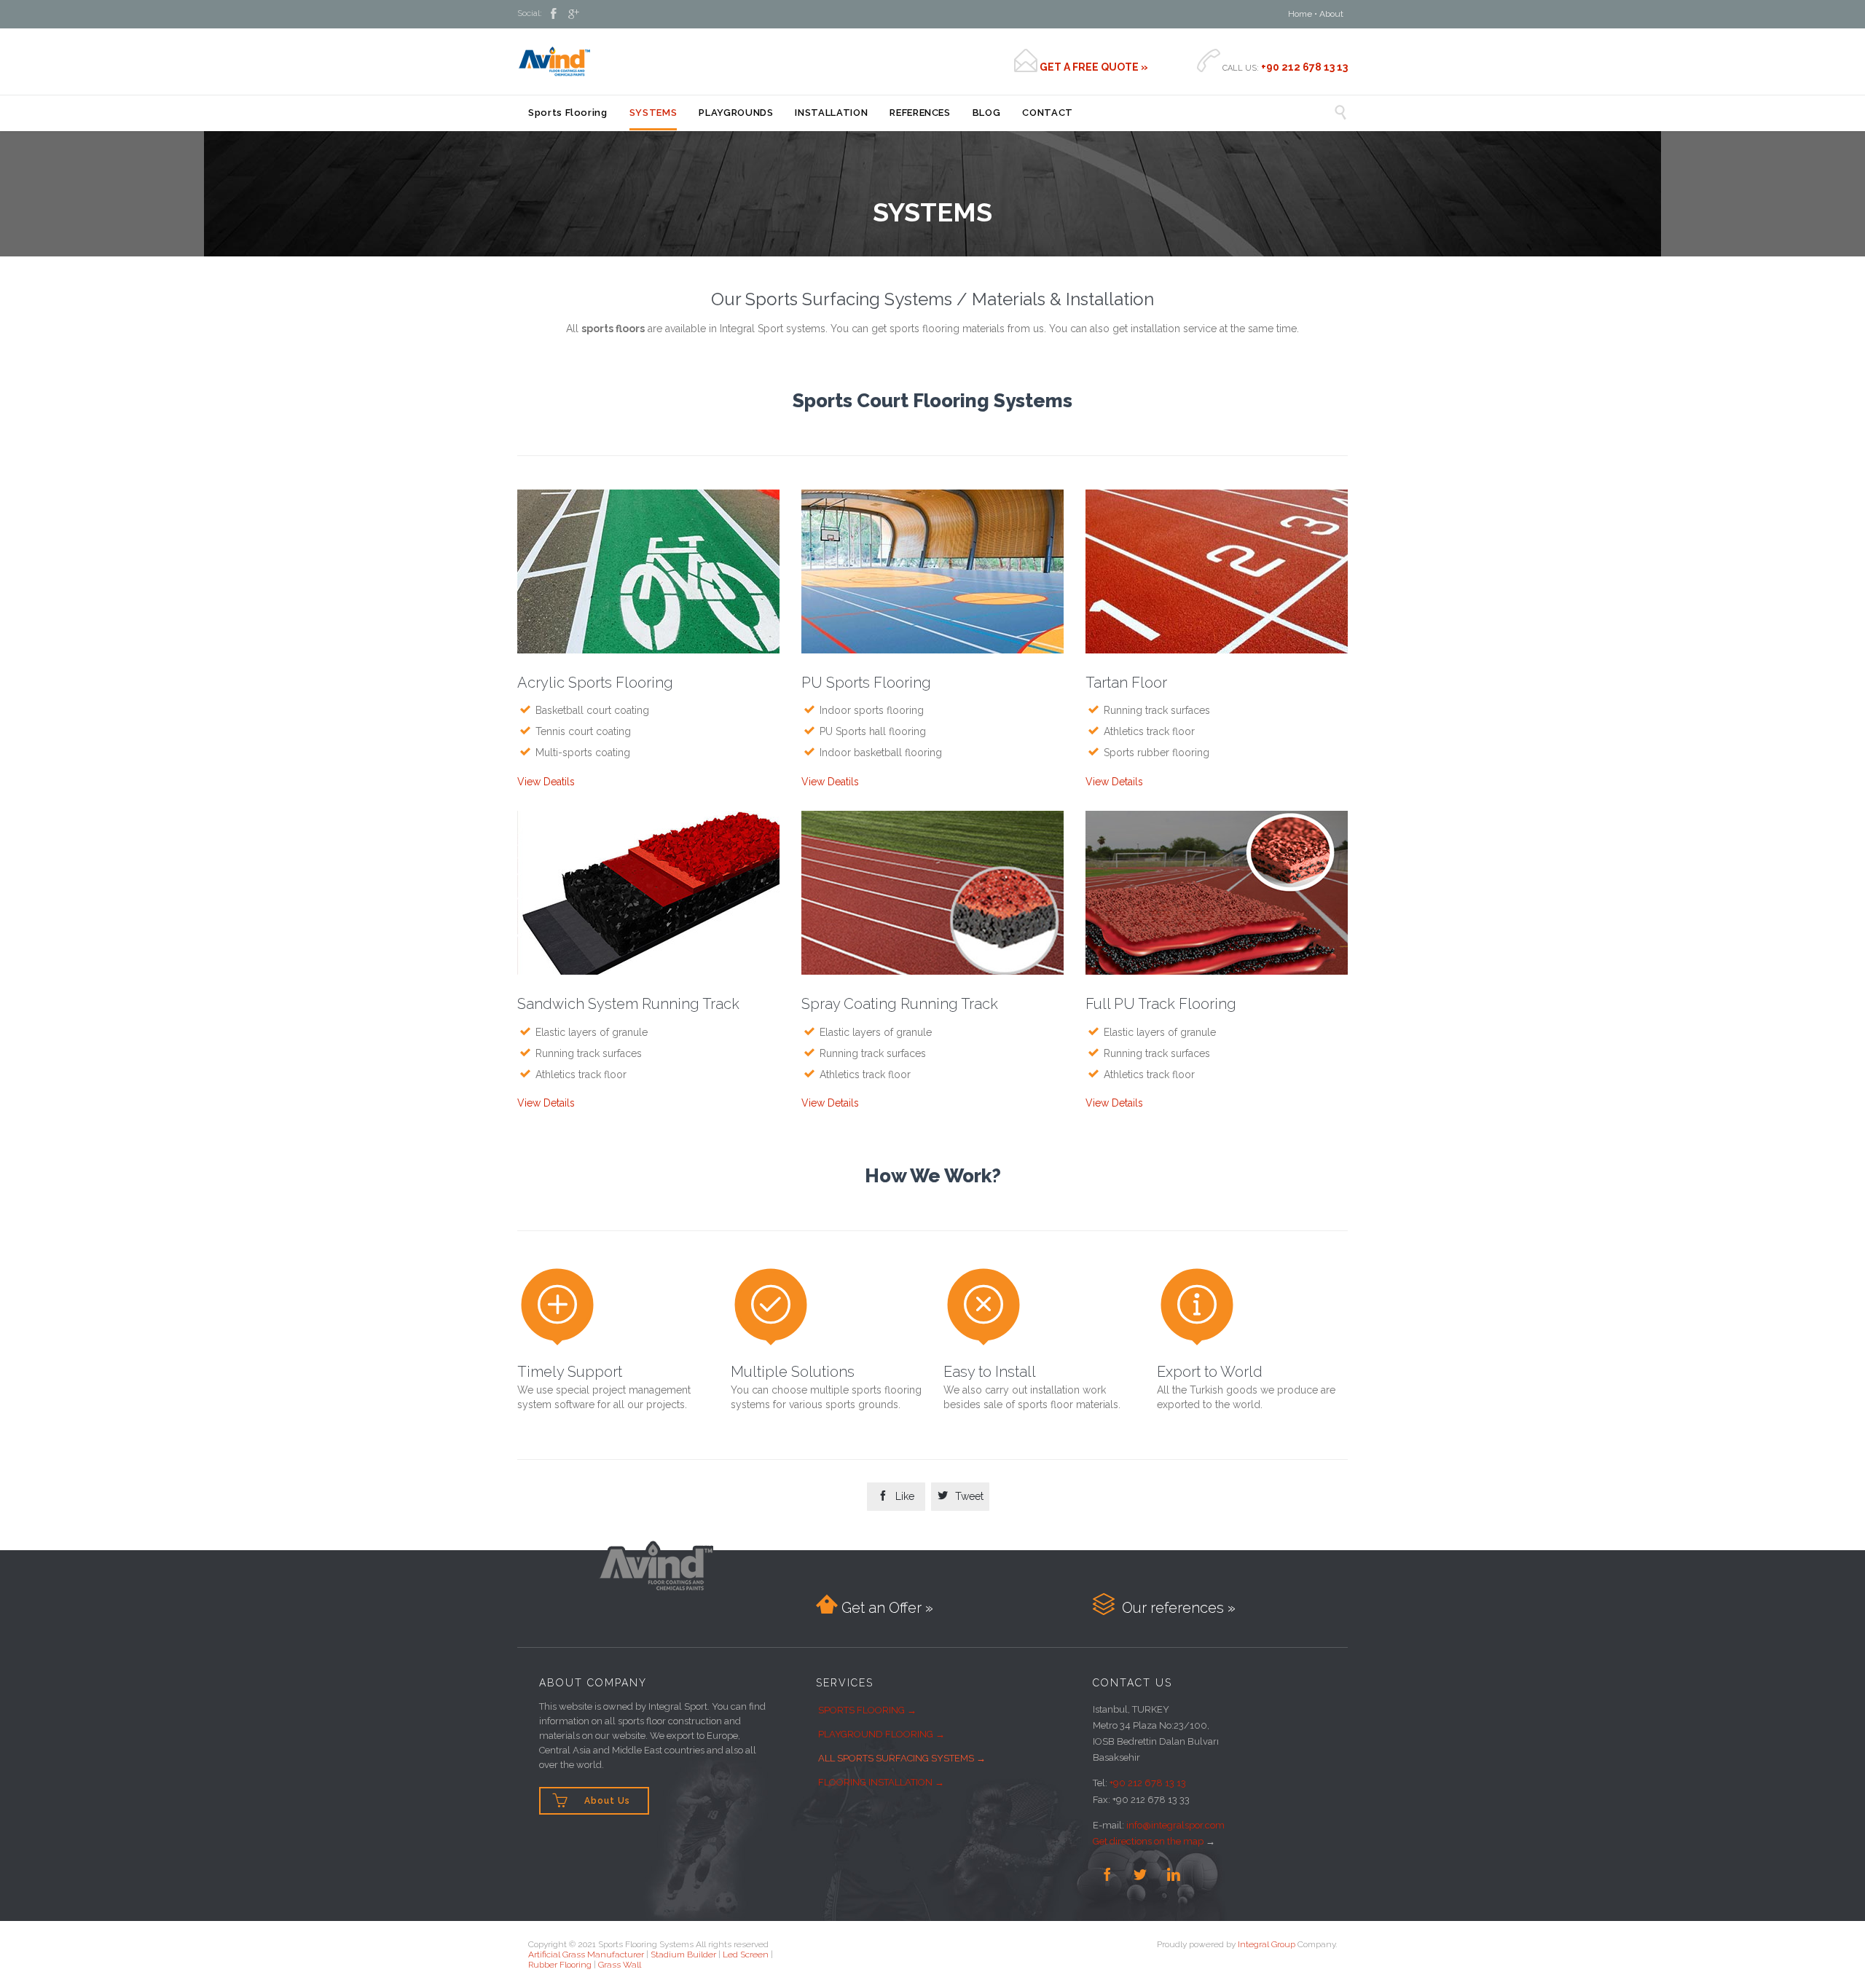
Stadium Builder (683, 1954)
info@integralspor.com (1175, 1825)
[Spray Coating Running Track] (932, 896)
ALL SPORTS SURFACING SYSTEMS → (902, 1758)
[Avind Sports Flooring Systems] (554, 61)
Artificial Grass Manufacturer (586, 1954)
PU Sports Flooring (866, 683)
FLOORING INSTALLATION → (881, 1782)
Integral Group (1267, 1944)
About (1331, 14)
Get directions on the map (1148, 1841)
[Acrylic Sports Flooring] (648, 575)
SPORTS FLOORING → (867, 1710)
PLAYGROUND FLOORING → (882, 1734)
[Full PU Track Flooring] (1217, 896)
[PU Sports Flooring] (932, 575)
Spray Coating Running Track (900, 1004)
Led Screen (746, 1954)
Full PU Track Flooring (1161, 1004)
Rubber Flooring (560, 1965)
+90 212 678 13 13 (1148, 1783)
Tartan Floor (1126, 683)
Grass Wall (620, 1965)
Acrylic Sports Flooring (595, 683)
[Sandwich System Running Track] (648, 896)
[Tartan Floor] (1217, 575)
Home (1300, 14)
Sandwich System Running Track (628, 1004)
